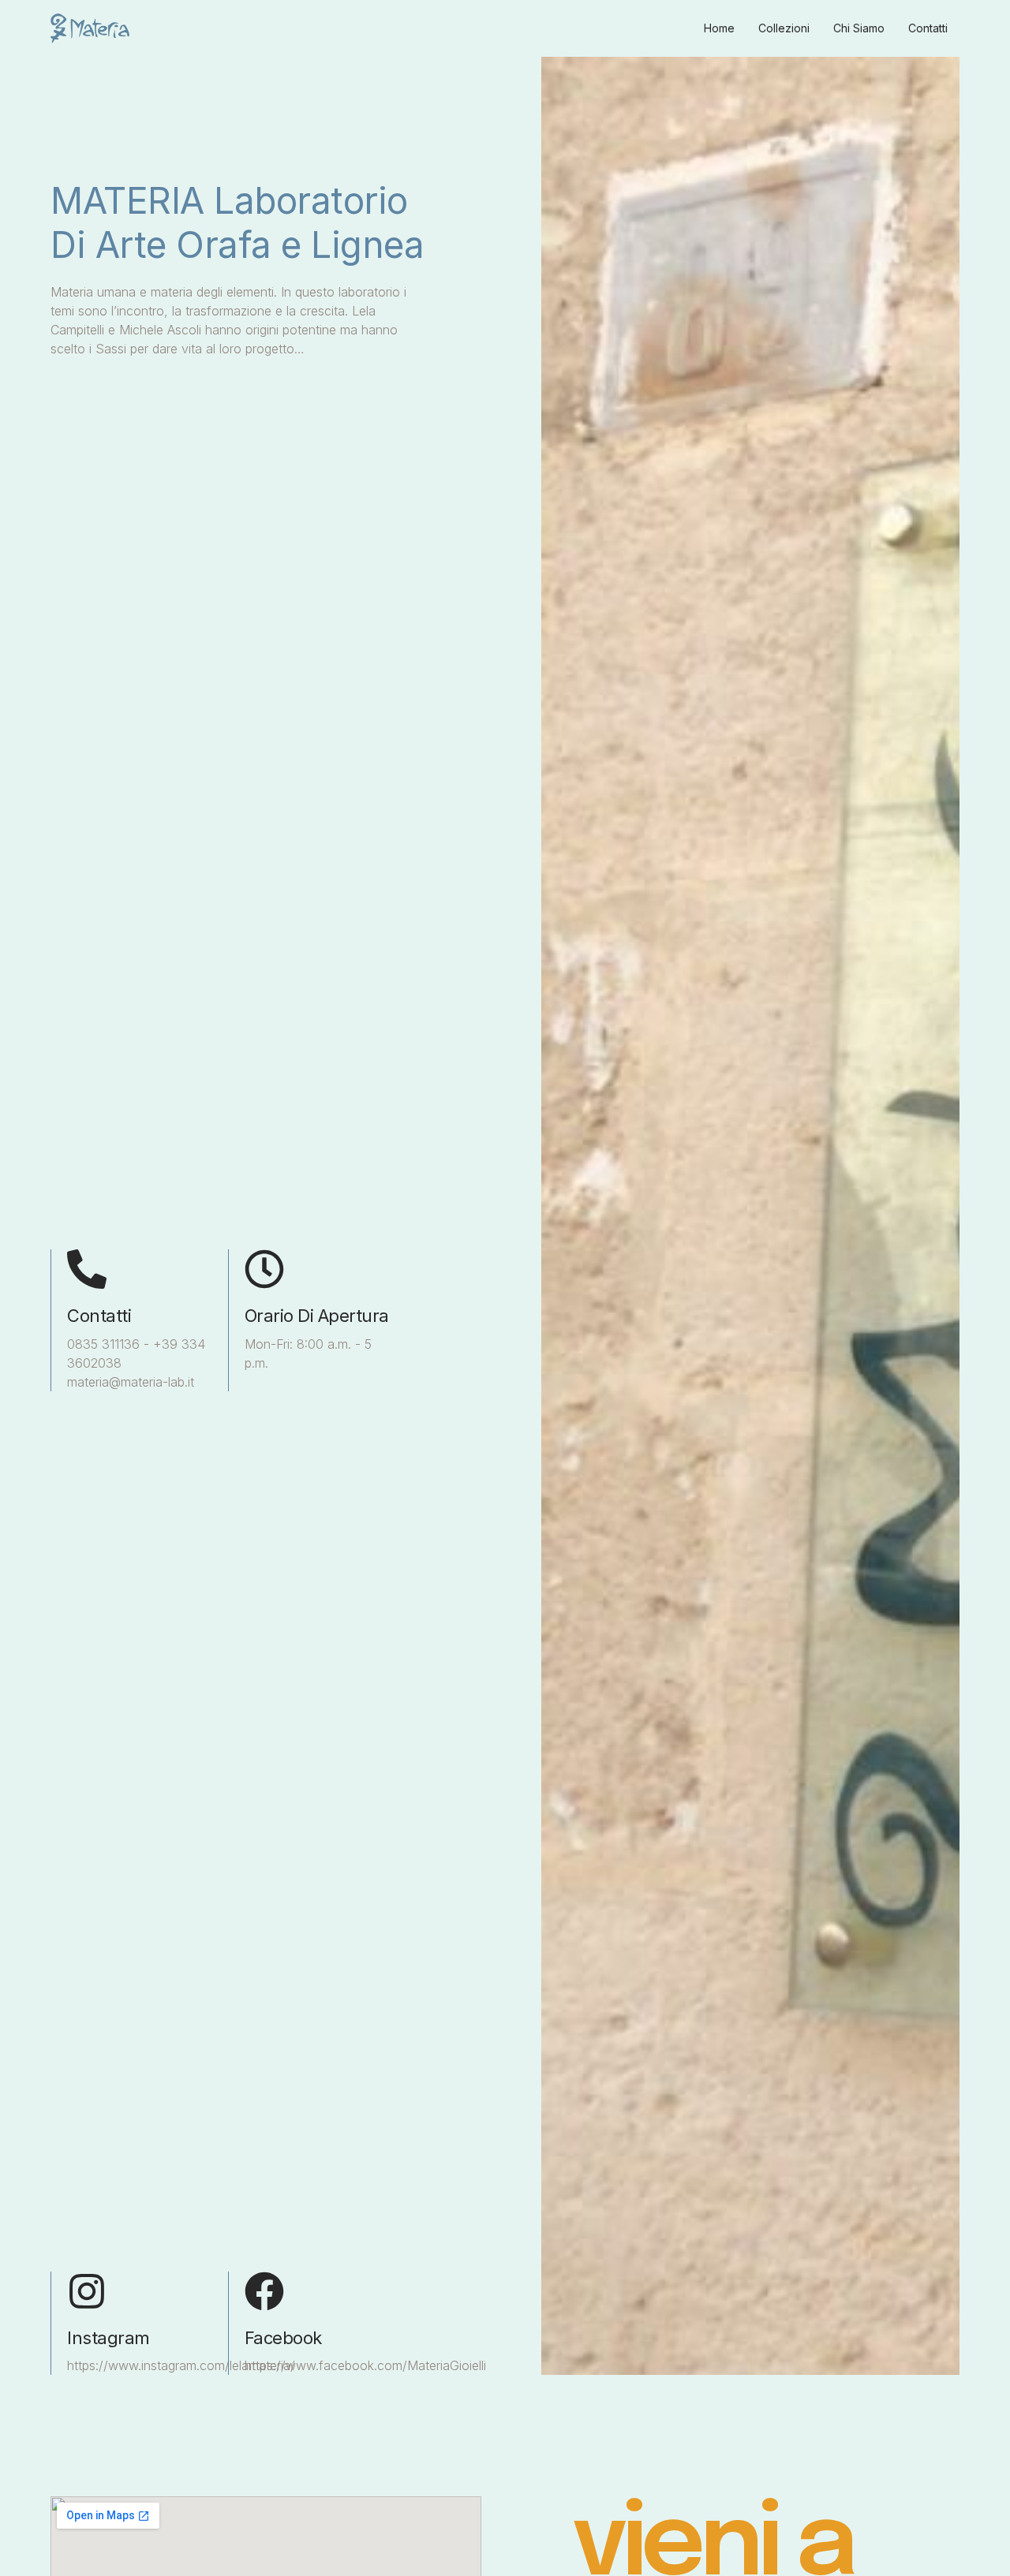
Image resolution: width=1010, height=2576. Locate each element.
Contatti (928, 28)
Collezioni (784, 28)
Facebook (283, 2338)
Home (719, 28)
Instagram (108, 2338)
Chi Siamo (859, 28)
